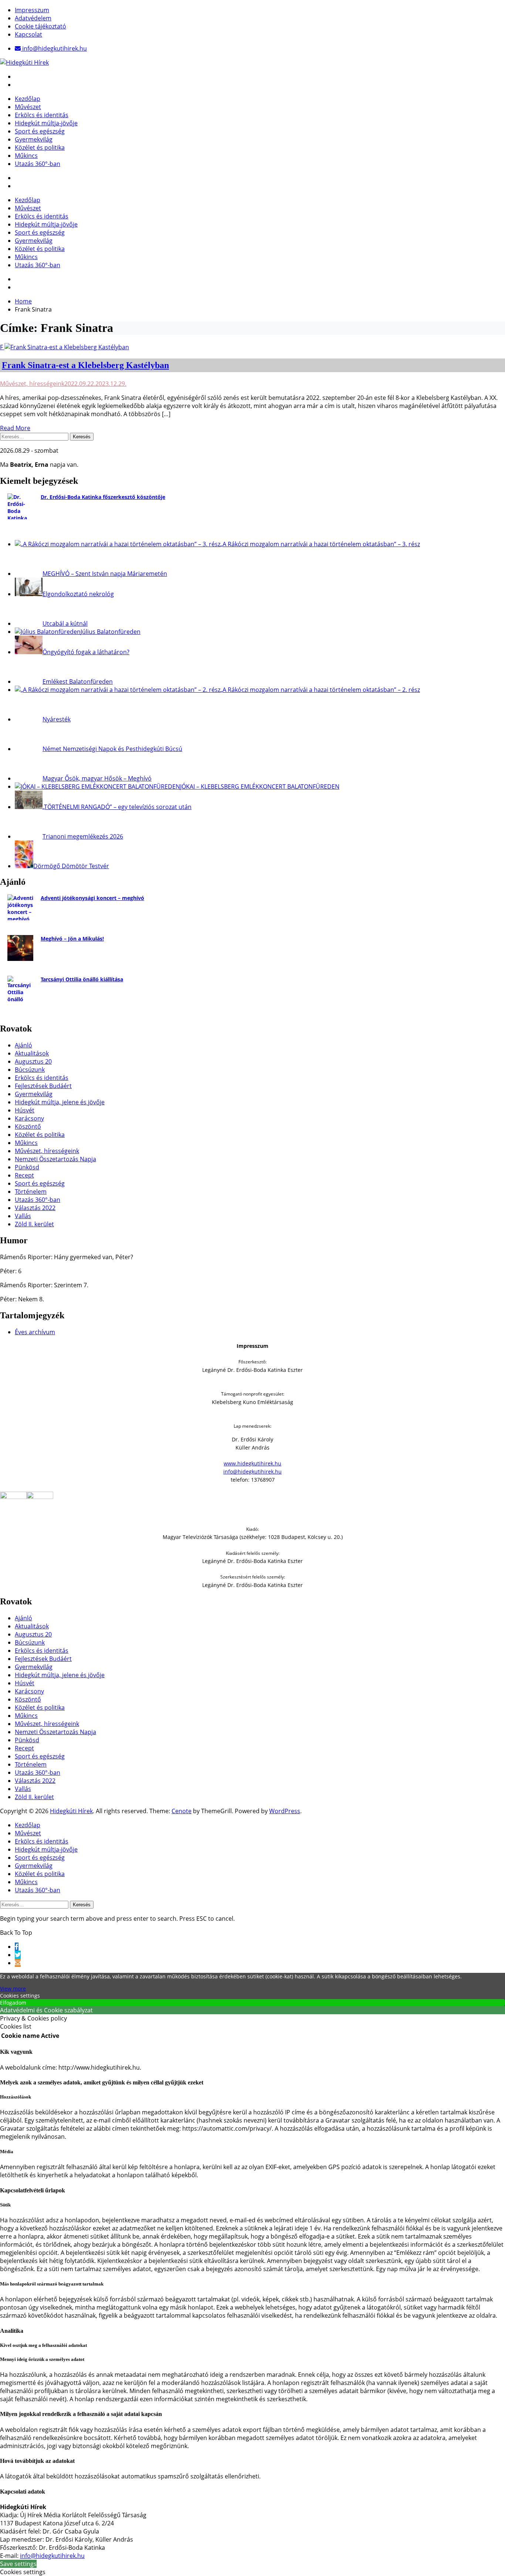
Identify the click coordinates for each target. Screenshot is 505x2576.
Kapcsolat (28, 34)
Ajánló (23, 1045)
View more (13, 1989)
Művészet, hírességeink (32, 384)
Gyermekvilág (34, 139)
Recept (24, 1175)
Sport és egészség (40, 131)
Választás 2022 (35, 1208)
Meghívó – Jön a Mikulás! (72, 939)
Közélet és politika (40, 147)
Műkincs (26, 156)
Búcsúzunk (30, 1070)
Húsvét (25, 1110)
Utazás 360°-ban (38, 164)
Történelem (31, 1192)
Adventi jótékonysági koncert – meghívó (92, 898)
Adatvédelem (33, 18)
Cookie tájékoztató (40, 26)
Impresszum (32, 10)
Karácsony (29, 1118)
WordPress (285, 1811)
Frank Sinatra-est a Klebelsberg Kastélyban (85, 365)
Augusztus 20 (33, 1061)
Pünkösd (27, 1167)
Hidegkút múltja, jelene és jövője (60, 1102)
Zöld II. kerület (34, 1224)
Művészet (28, 107)
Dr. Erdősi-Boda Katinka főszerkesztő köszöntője (103, 497)
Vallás (23, 1216)
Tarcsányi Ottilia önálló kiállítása (82, 979)
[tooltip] (17, 1947)
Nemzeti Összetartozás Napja (55, 1159)
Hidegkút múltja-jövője (46, 123)
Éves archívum (35, 1332)
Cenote (182, 1811)
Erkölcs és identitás (42, 115)
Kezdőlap (28, 99)
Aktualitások (32, 1053)
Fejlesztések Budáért (43, 1086)
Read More (15, 428)
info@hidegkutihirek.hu (253, 1471)
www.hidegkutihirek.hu (253, 1463)
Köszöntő (28, 1126)
